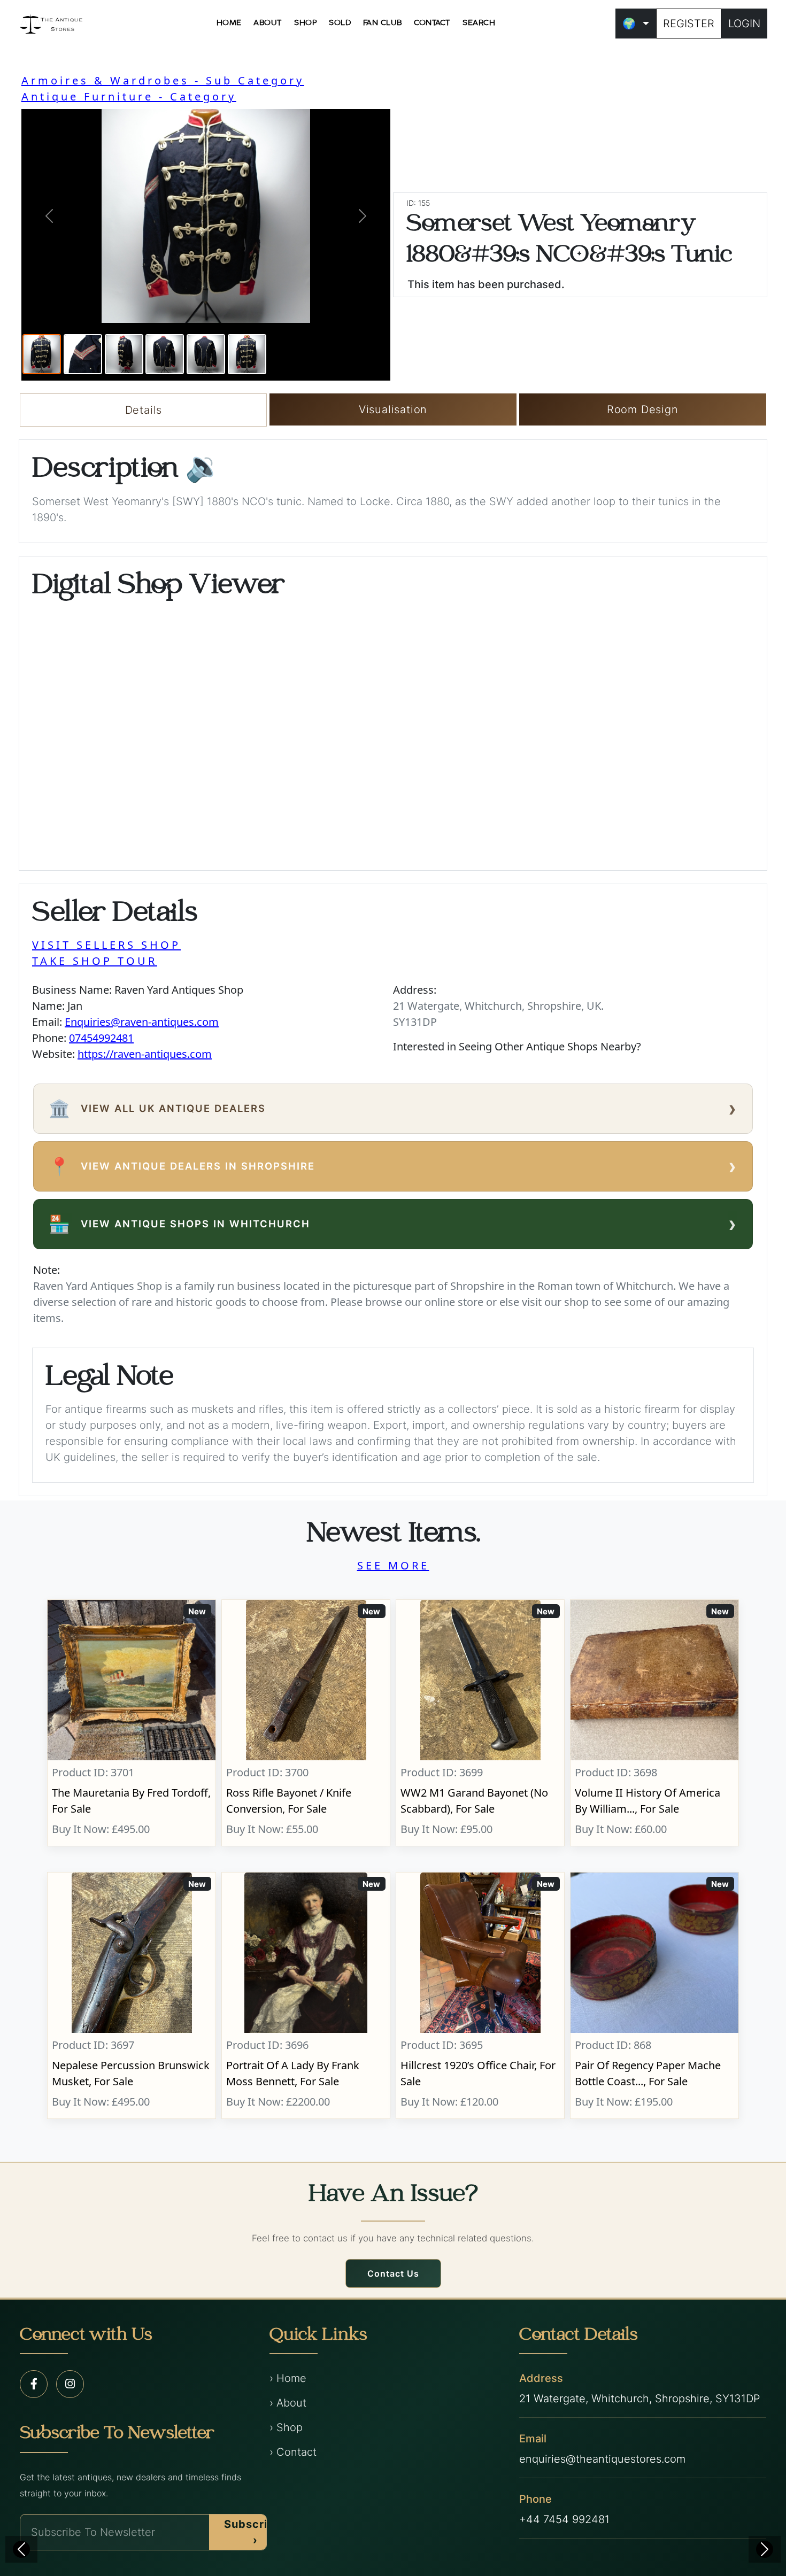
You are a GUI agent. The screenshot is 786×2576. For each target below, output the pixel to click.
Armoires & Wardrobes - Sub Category (163, 80)
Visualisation (393, 409)
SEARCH (479, 23)
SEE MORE (393, 1565)
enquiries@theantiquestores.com (602, 2459)
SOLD (340, 23)
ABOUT (268, 23)
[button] (49, 216)
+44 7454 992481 (564, 2519)
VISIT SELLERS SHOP (106, 945)
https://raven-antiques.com (145, 1054)
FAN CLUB (383, 23)
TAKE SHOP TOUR (95, 961)
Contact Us (393, 2273)
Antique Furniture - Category (129, 96)
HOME (229, 23)
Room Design (643, 409)
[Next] (765, 2549)
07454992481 (101, 1038)
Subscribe (253, 2532)
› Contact (293, 2452)
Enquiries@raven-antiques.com (142, 1022)
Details (144, 410)
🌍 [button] (629, 24)
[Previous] (21, 2549)
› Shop (286, 2427)
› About (288, 2403)
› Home (288, 2378)
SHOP (306, 23)
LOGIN (744, 24)
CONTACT (432, 23)
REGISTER (689, 24)
